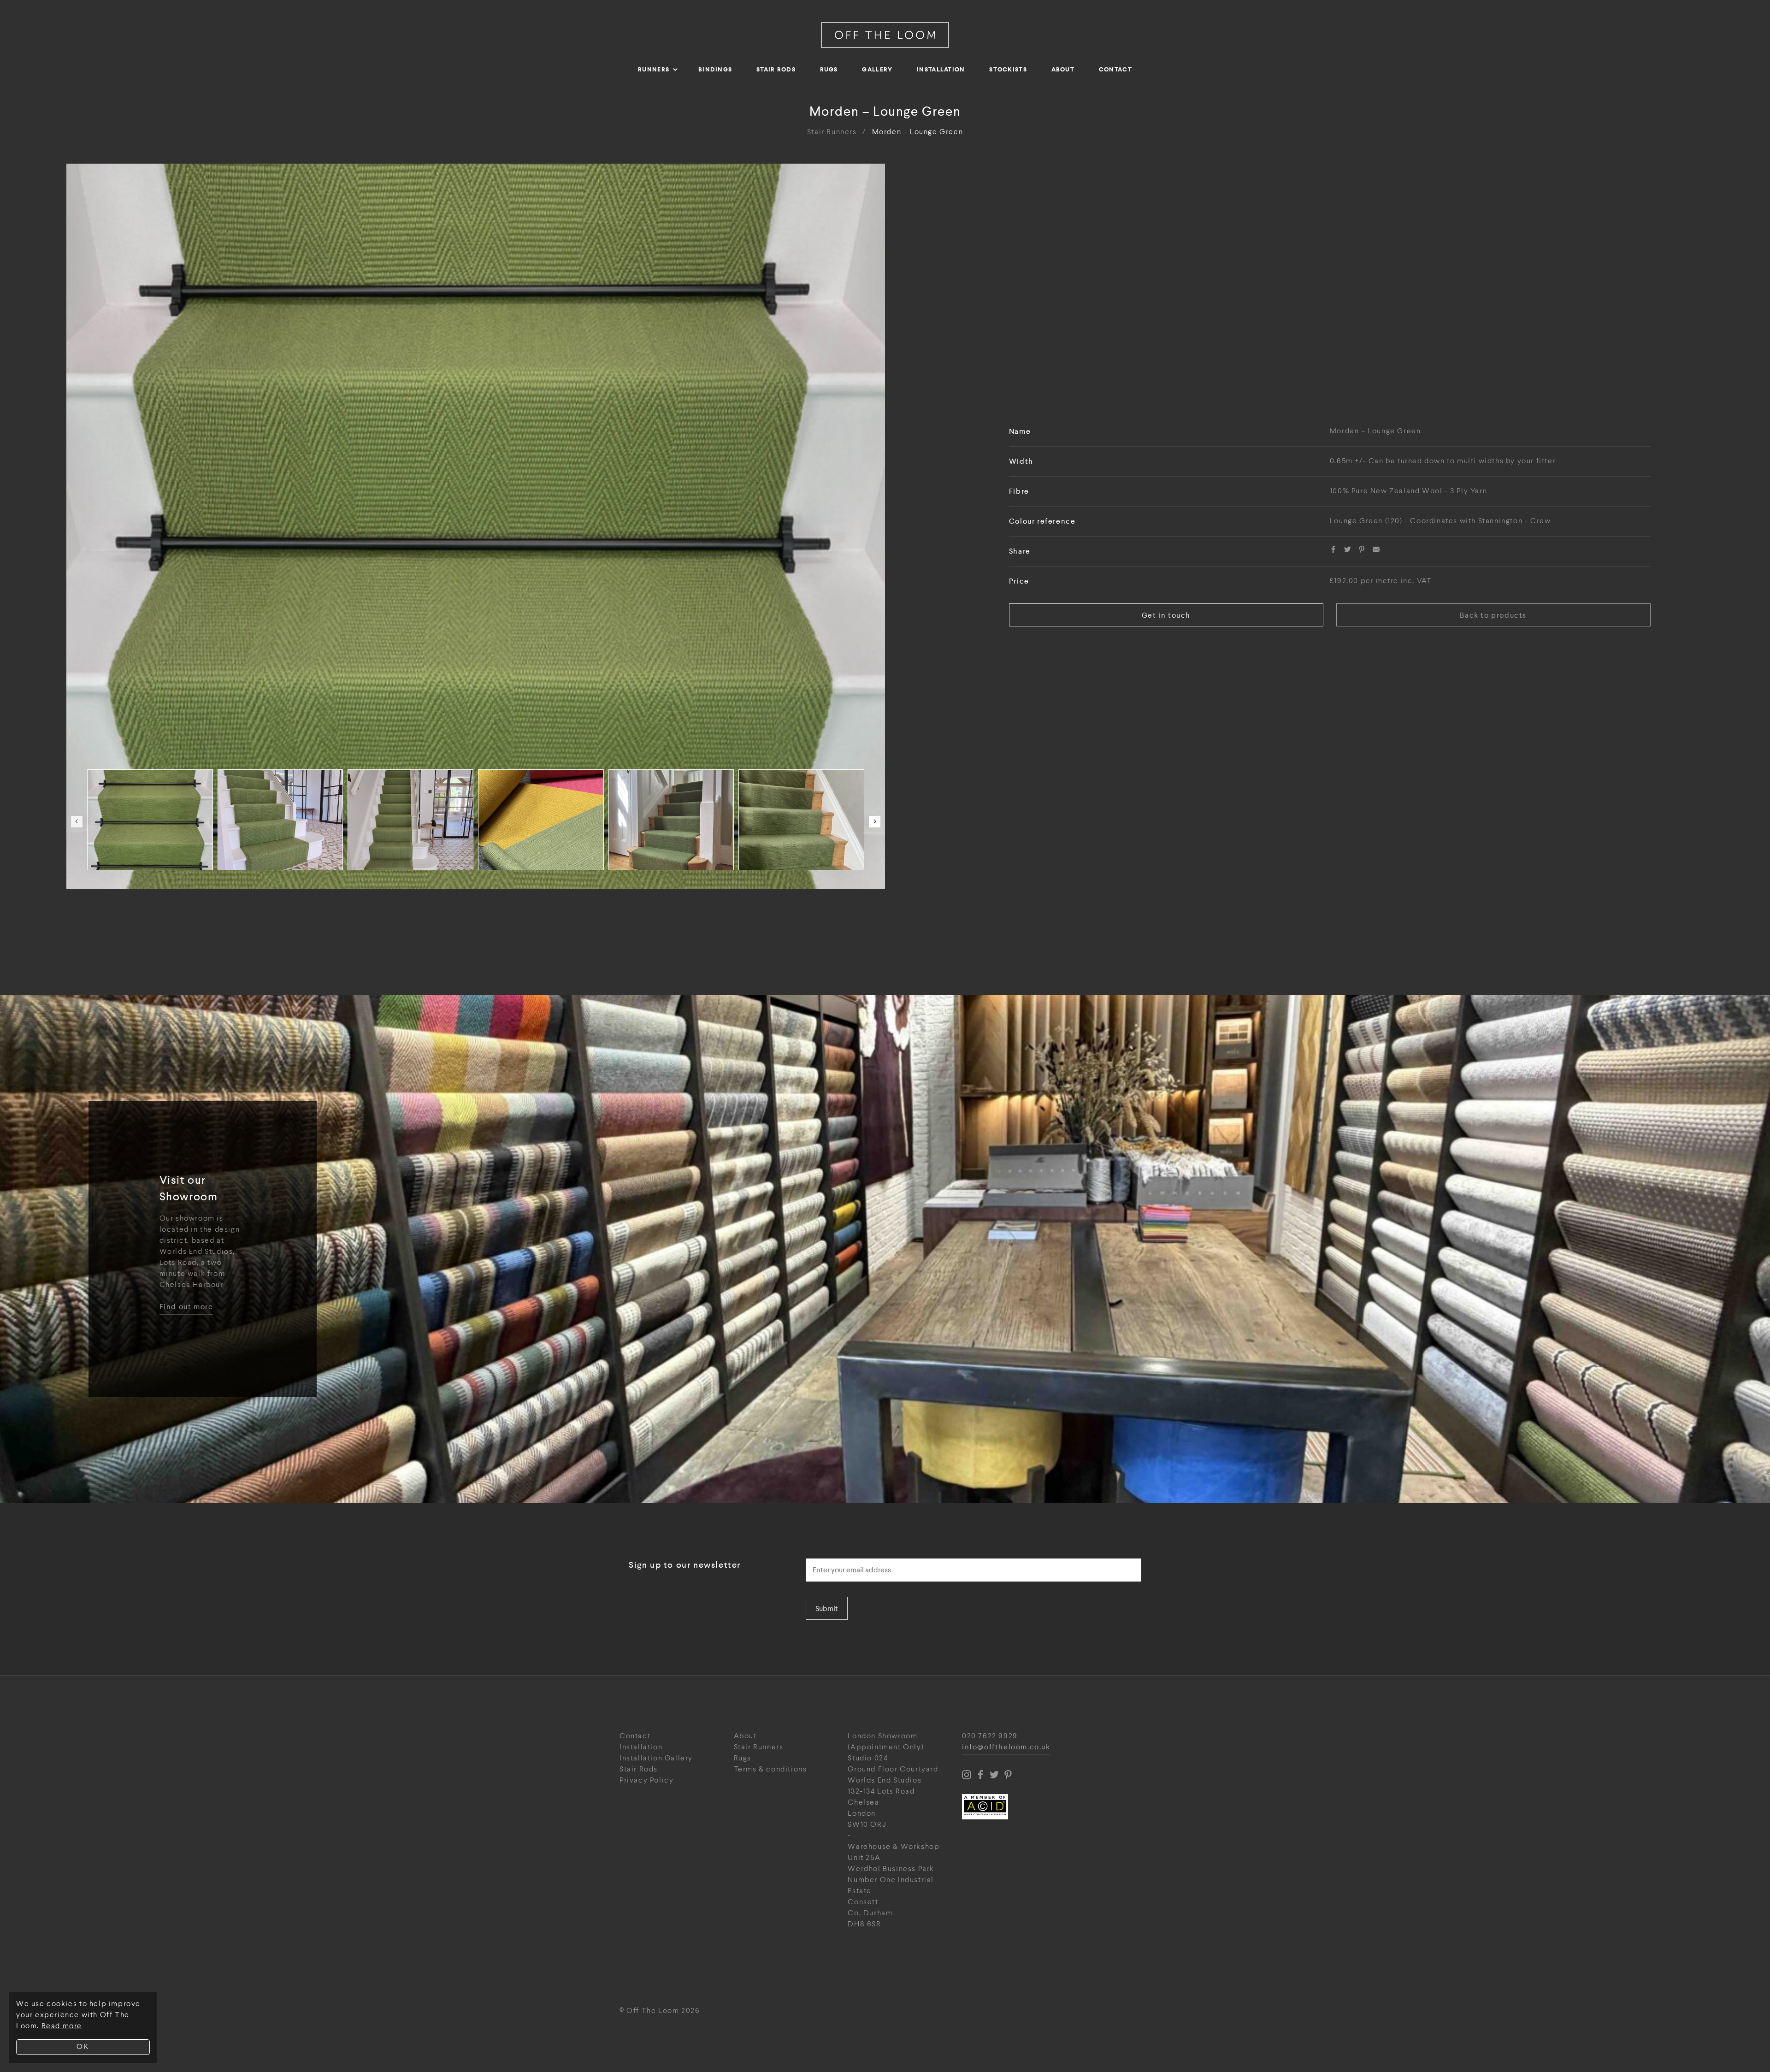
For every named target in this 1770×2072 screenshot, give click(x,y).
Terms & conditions (770, 1769)
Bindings (715, 69)
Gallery (877, 69)
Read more (62, 2026)
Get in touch (1166, 615)
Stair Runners (832, 132)
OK (83, 2047)
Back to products (1493, 615)
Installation (941, 69)
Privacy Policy (646, 1780)
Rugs (829, 69)
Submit (827, 1609)
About (1063, 69)
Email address (832, 1556)
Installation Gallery (656, 1758)
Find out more (186, 1307)
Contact (1115, 69)
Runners (654, 69)
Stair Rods (776, 69)
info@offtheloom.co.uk (1006, 1747)
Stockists (1008, 69)
